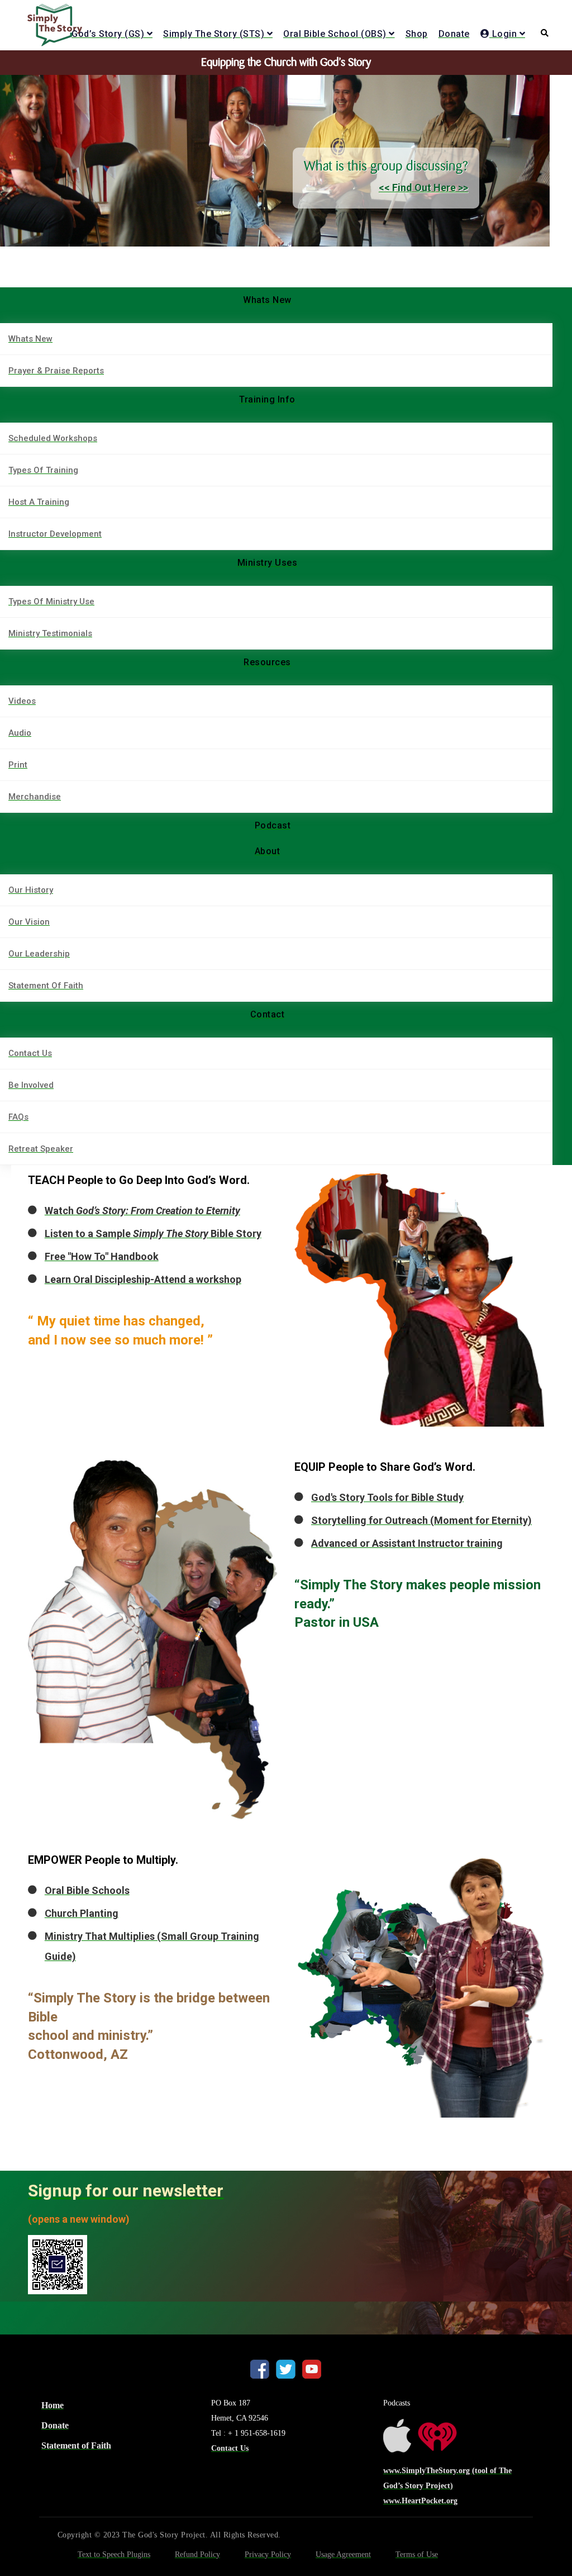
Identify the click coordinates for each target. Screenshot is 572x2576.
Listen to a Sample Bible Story (153, 1233)
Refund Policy (197, 2554)
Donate (454, 34)
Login (503, 34)
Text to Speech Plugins (114, 2554)
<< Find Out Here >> (423, 188)
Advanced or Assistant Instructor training (407, 1543)
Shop (417, 34)
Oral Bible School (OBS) (335, 34)
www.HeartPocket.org (420, 2501)
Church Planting (82, 1913)
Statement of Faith (76, 2445)
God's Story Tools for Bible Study (387, 1497)
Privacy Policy (268, 2554)
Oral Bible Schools (87, 1890)
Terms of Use (417, 2554)
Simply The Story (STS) (214, 34)
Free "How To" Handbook (102, 1256)
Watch (142, 1211)
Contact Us (230, 2448)
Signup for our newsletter (126, 2191)
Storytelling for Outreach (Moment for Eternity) (421, 1520)
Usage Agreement (343, 2554)
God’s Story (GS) (108, 34)
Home (53, 2405)
